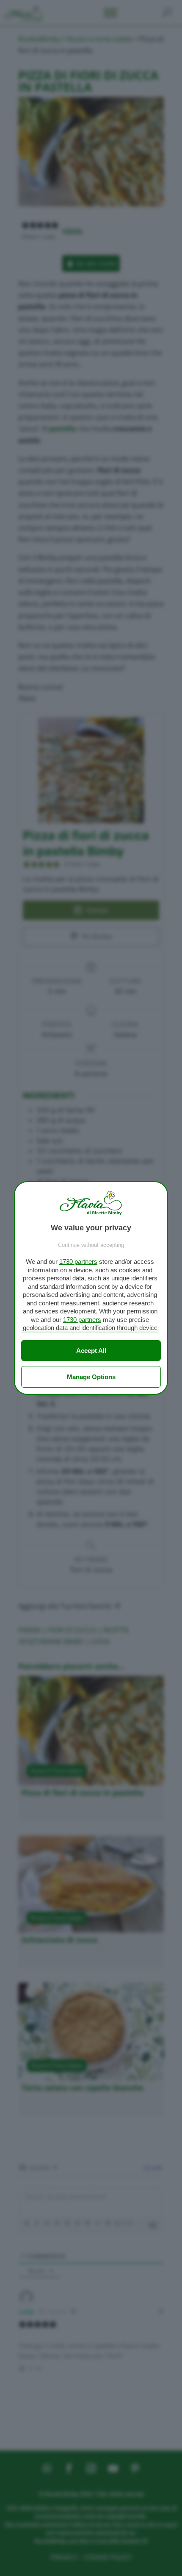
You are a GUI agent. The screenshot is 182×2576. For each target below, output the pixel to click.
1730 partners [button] (78, 1262)
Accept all (91, 1351)
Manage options (91, 1377)
